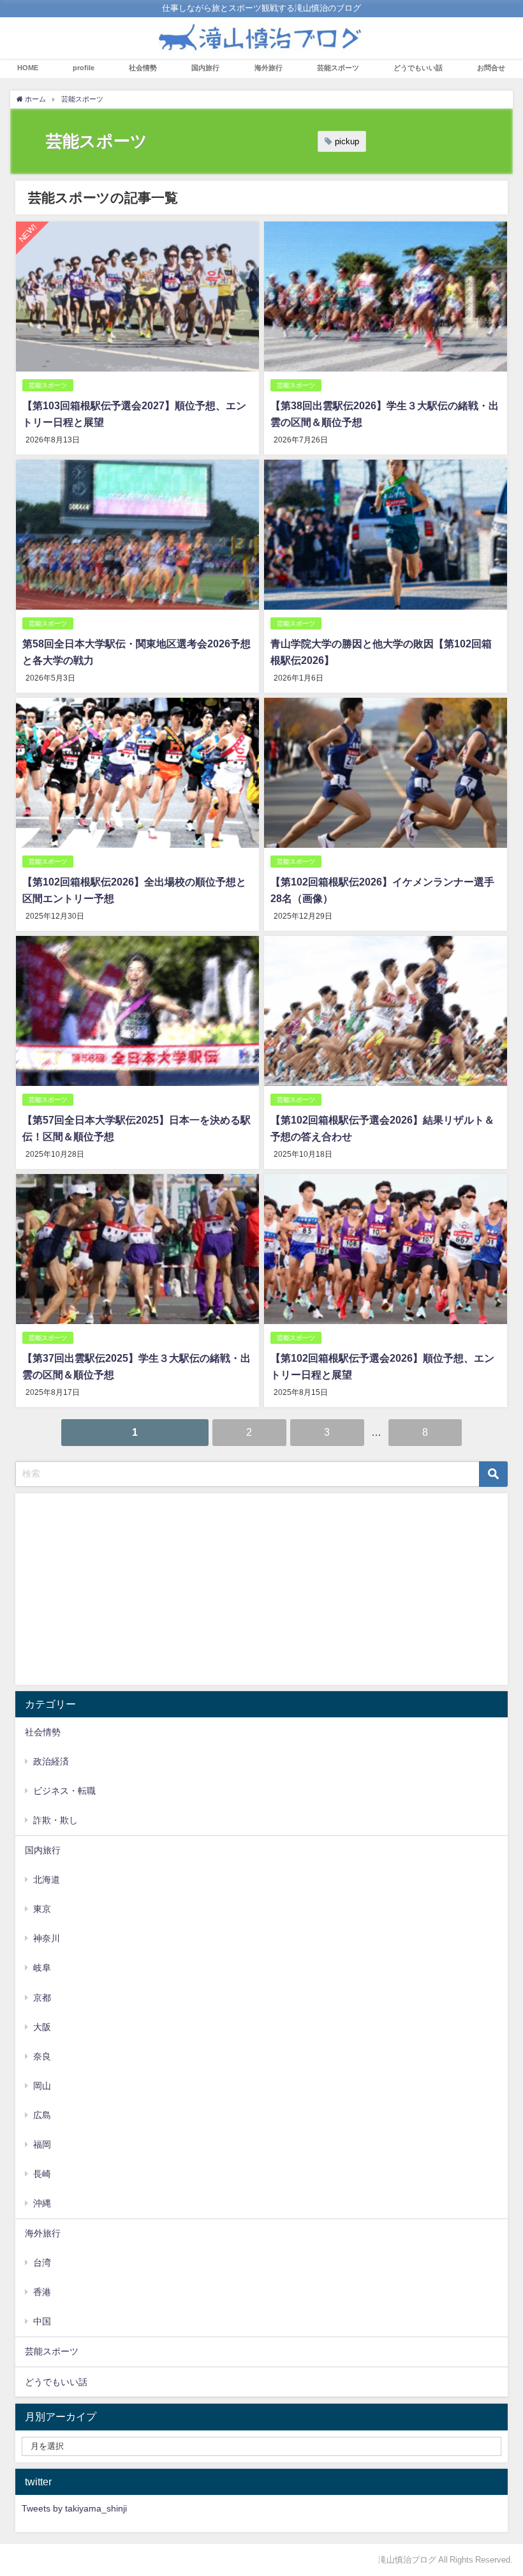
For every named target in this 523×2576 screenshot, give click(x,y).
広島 (42, 2115)
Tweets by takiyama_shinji (74, 2508)
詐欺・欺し (55, 1820)
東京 (42, 1909)
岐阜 (42, 1968)
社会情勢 (143, 68)
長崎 (42, 2174)
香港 (42, 2292)
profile (84, 68)
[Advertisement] (261, 1589)
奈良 (42, 2056)
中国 (42, 2321)
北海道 (47, 1879)
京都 (42, 1998)
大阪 (42, 2027)
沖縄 (42, 2203)
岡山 (42, 2086)
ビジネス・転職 (64, 1791)
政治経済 (51, 1761)
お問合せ (491, 68)
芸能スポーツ (338, 68)
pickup (347, 141)
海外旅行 (269, 68)
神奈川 (47, 1938)
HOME (28, 68)
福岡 (42, 2144)
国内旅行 (205, 68)
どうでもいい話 (418, 68)
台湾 (42, 2263)
